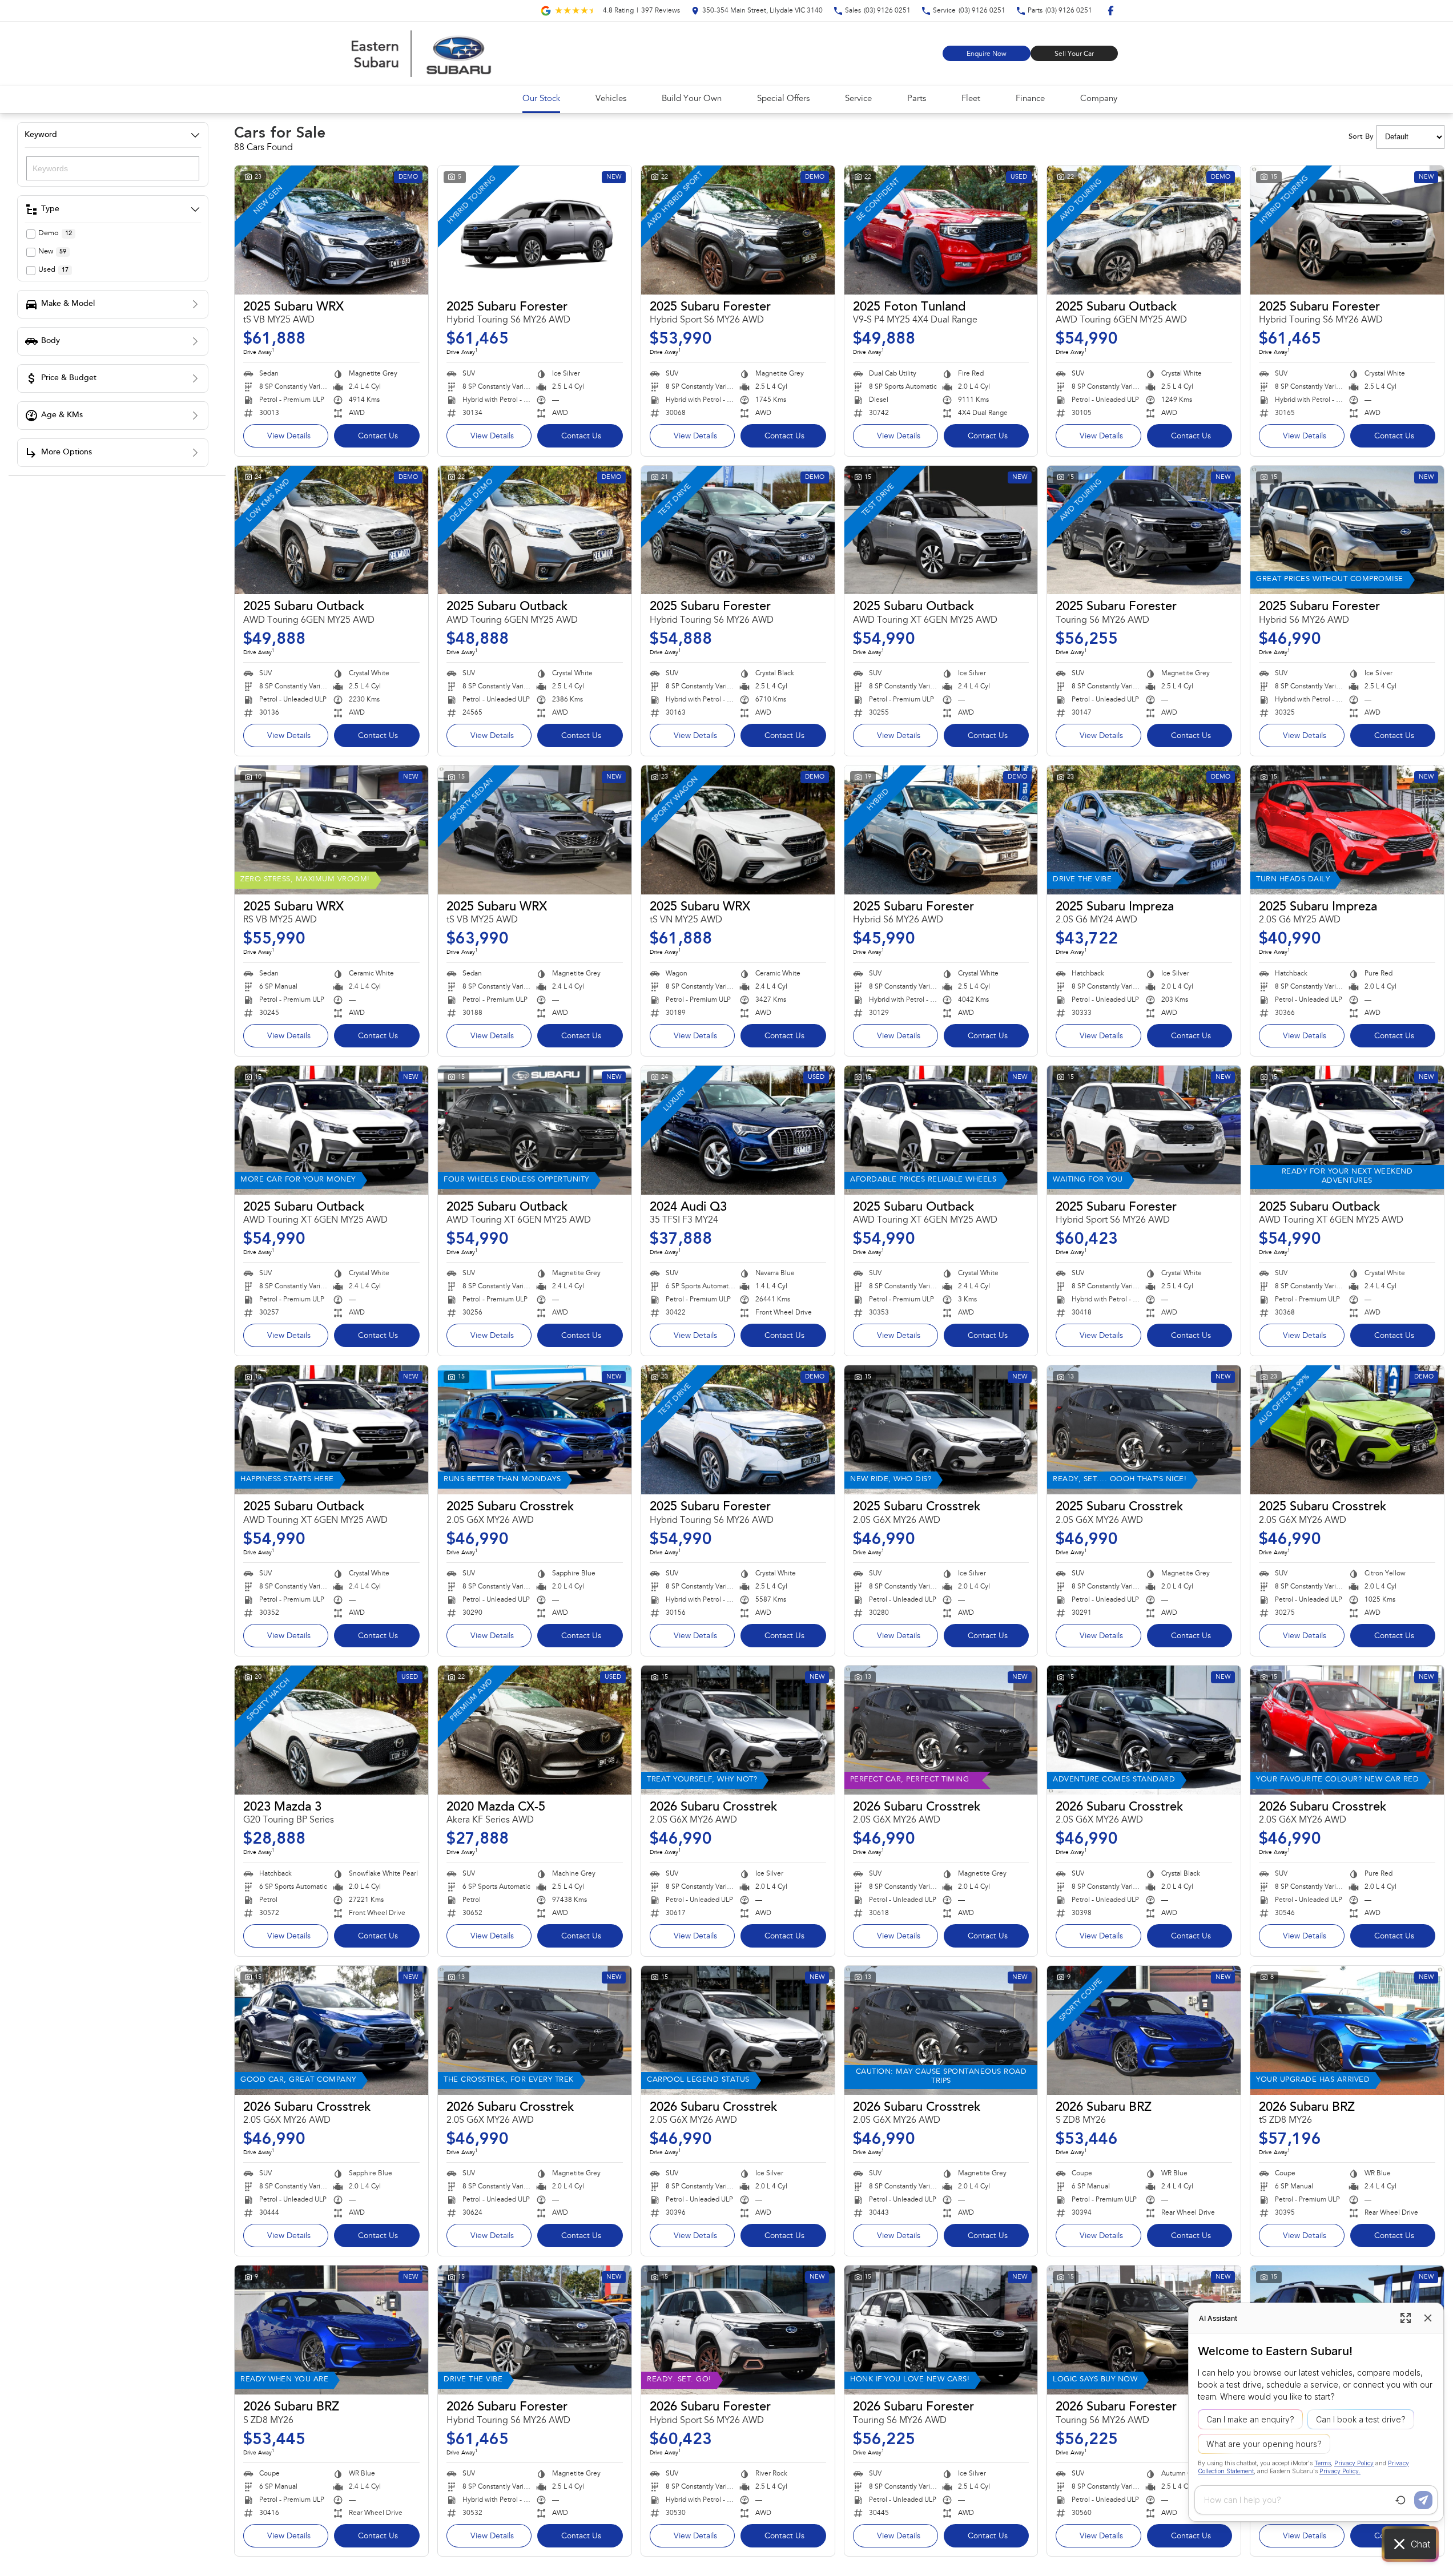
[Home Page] (421, 54)
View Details (289, 437)
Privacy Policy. (1340, 2471)
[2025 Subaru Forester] (535, 230)
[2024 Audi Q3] (738, 1130)
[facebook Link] (1111, 11)
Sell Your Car (1074, 54)
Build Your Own (692, 99)
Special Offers (783, 99)
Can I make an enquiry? (1250, 2419)
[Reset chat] (1400, 2500)
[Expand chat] (1406, 2318)
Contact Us (378, 437)
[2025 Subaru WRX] (331, 230)
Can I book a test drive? (1361, 2419)
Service (858, 99)
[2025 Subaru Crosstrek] (535, 1430)
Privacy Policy (1354, 2463)
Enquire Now (987, 54)
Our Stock (541, 99)
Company (1099, 99)
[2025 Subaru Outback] (1144, 230)
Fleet (971, 99)
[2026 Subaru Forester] (535, 2330)
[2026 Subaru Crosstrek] (738, 1730)
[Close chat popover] (1428, 2318)
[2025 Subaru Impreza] (1144, 830)
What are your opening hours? (1264, 2444)
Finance (1030, 99)
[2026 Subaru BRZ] (1144, 2030)
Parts (917, 99)
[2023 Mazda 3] (331, 1730)
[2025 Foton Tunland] (941, 230)
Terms (1323, 2463)
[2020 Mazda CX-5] (535, 1730)
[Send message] (1423, 2500)
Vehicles (611, 99)
